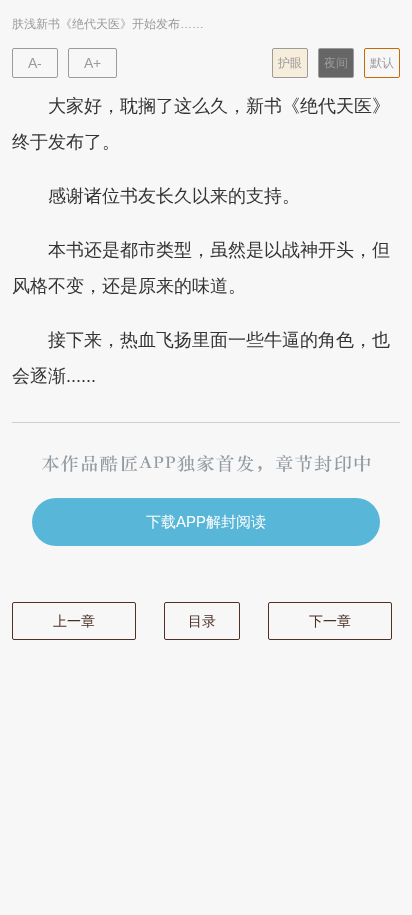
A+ (92, 63)
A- (35, 63)
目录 (202, 621)
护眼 (290, 63)
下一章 (330, 621)
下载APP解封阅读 (206, 521)
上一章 (74, 621)
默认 (382, 63)
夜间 (336, 63)
